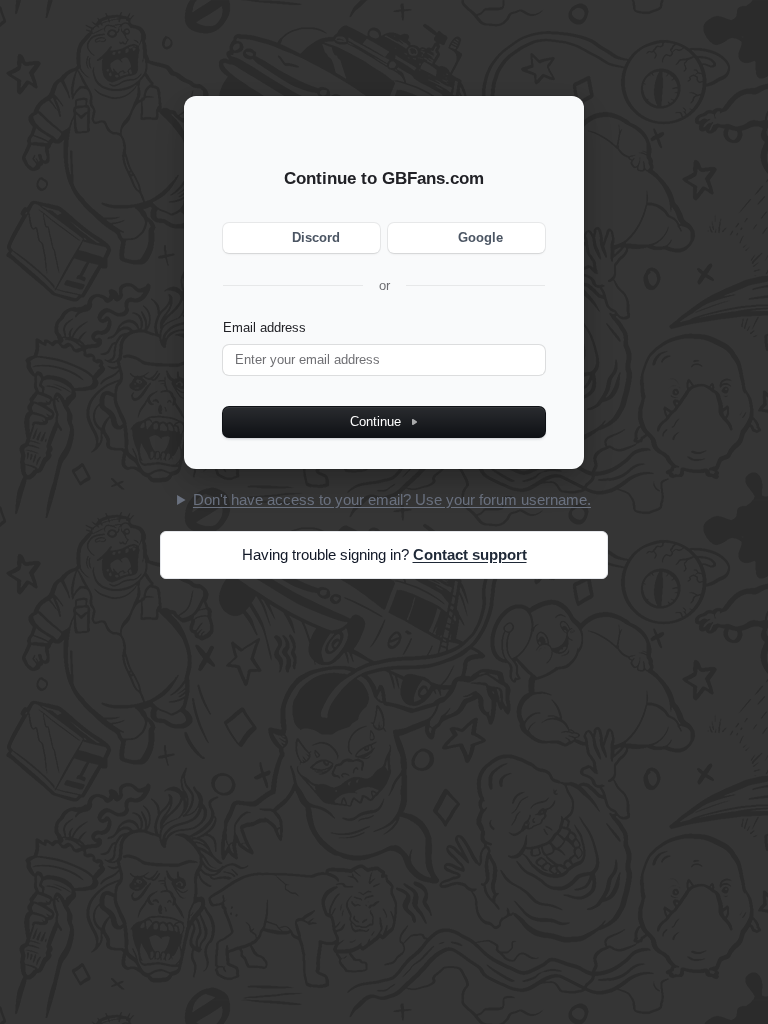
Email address (264, 327)
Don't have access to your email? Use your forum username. (392, 499)
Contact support (470, 554)
